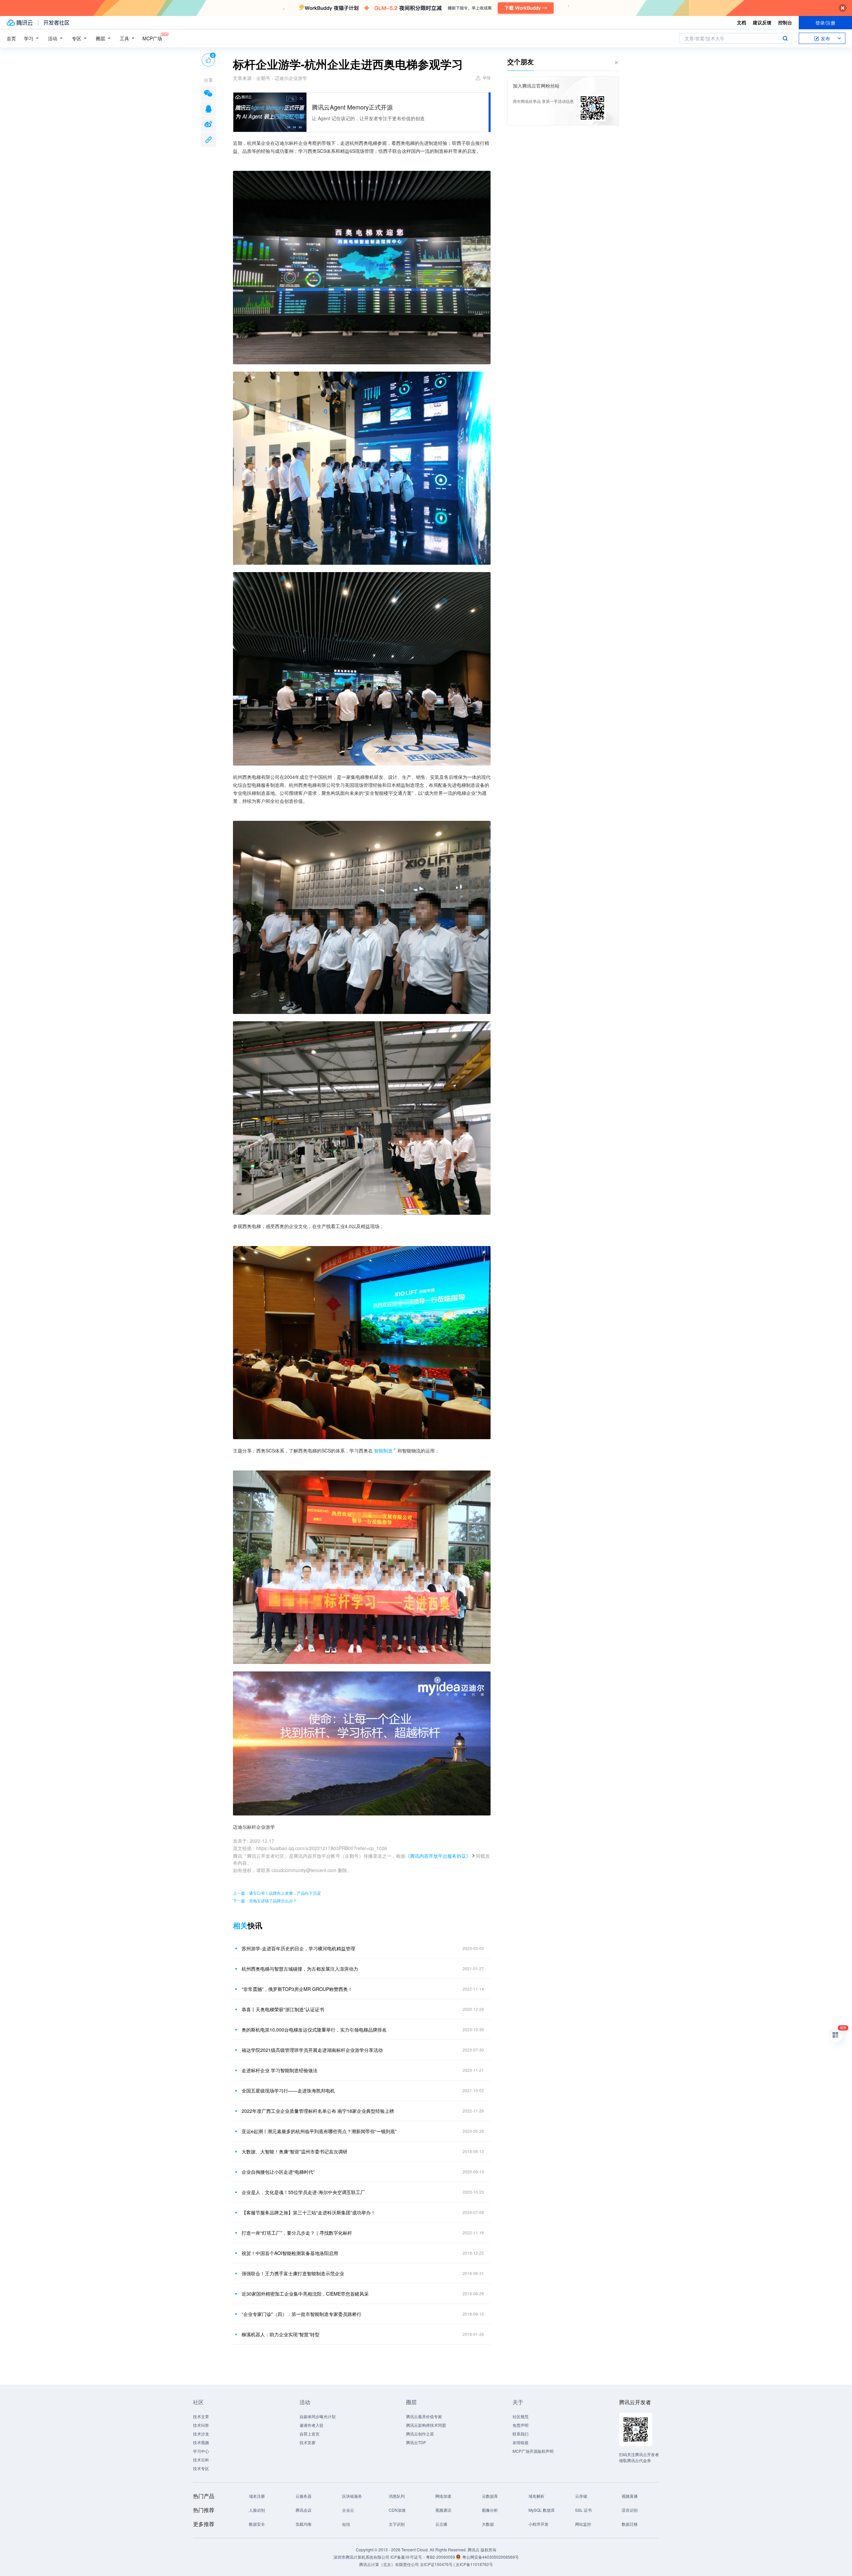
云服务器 (304, 2496)
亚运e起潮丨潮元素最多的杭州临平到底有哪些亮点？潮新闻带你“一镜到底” (319, 2131)
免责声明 (521, 2425)
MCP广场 (152, 38)
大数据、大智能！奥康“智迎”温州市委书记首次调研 (295, 2151)
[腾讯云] (20, 23)
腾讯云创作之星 (420, 2434)
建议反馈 (762, 22)
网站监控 (583, 2524)
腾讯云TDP (416, 2442)
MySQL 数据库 (542, 2510)
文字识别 (397, 2524)
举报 (487, 77)
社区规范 (521, 2416)
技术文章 (201, 2416)
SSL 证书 (583, 2510)
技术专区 (201, 2468)
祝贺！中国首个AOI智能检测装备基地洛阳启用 (290, 2253)
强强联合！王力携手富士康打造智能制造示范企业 (293, 2273)
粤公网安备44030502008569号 (491, 2557)
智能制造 (383, 1450)
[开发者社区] (56, 23)
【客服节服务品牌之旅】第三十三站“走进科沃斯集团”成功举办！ (309, 2212)
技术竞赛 (308, 2442)
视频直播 (630, 2496)
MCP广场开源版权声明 (533, 2451)
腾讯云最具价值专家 (424, 2416)
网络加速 (443, 2496)
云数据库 (490, 2496)
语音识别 (630, 2510)
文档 (742, 22)
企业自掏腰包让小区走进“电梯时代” (278, 2172)
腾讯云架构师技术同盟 (426, 2425)
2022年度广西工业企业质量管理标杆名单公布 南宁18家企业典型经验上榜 (318, 2111)
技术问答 (201, 2425)
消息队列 (397, 2496)
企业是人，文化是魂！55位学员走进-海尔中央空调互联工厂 (303, 2192)
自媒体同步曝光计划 (318, 2416)
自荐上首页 (310, 2434)
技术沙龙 (201, 2434)
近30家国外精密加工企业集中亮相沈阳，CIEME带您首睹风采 (305, 2294)
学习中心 (201, 2451)
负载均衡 (304, 2524)
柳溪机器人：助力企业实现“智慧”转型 (281, 2334)
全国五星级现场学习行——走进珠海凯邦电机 (288, 2091)
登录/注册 (825, 23)
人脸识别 (257, 2510)
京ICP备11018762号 (474, 2564)
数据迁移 (630, 2524)
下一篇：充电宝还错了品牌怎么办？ (265, 1901)
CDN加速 (397, 2510)
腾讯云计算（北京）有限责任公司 (389, 2564)
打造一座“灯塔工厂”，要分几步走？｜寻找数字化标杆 (297, 2233)
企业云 (348, 2510)
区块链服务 (352, 2496)
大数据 (488, 2524)
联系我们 (521, 2434)
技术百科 (201, 2460)
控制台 (785, 22)
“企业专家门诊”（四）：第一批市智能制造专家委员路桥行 (302, 2314)
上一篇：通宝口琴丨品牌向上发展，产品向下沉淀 (277, 1893)
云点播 (441, 2524)
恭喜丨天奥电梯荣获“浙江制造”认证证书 (283, 2009)
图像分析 (490, 2510)
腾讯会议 (304, 2510)
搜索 (785, 38)
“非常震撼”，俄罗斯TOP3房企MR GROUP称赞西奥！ (297, 1989)
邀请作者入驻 (312, 2425)
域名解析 (536, 2496)
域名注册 (257, 2496)
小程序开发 (538, 2524)
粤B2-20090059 (441, 2557)
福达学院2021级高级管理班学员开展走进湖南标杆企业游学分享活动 (312, 2050)
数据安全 (257, 2524)
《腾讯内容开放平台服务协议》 (438, 1856)
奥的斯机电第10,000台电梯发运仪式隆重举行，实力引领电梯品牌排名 (314, 2030)
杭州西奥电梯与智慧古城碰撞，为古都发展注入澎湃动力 (300, 1969)
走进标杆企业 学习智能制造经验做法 (280, 2070)
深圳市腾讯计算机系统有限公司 (361, 2557)
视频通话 (443, 2510)
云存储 (581, 2496)
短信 (346, 2524)
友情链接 (521, 2442)
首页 (11, 38)
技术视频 (201, 2442)
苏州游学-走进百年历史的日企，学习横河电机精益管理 (298, 1948)
